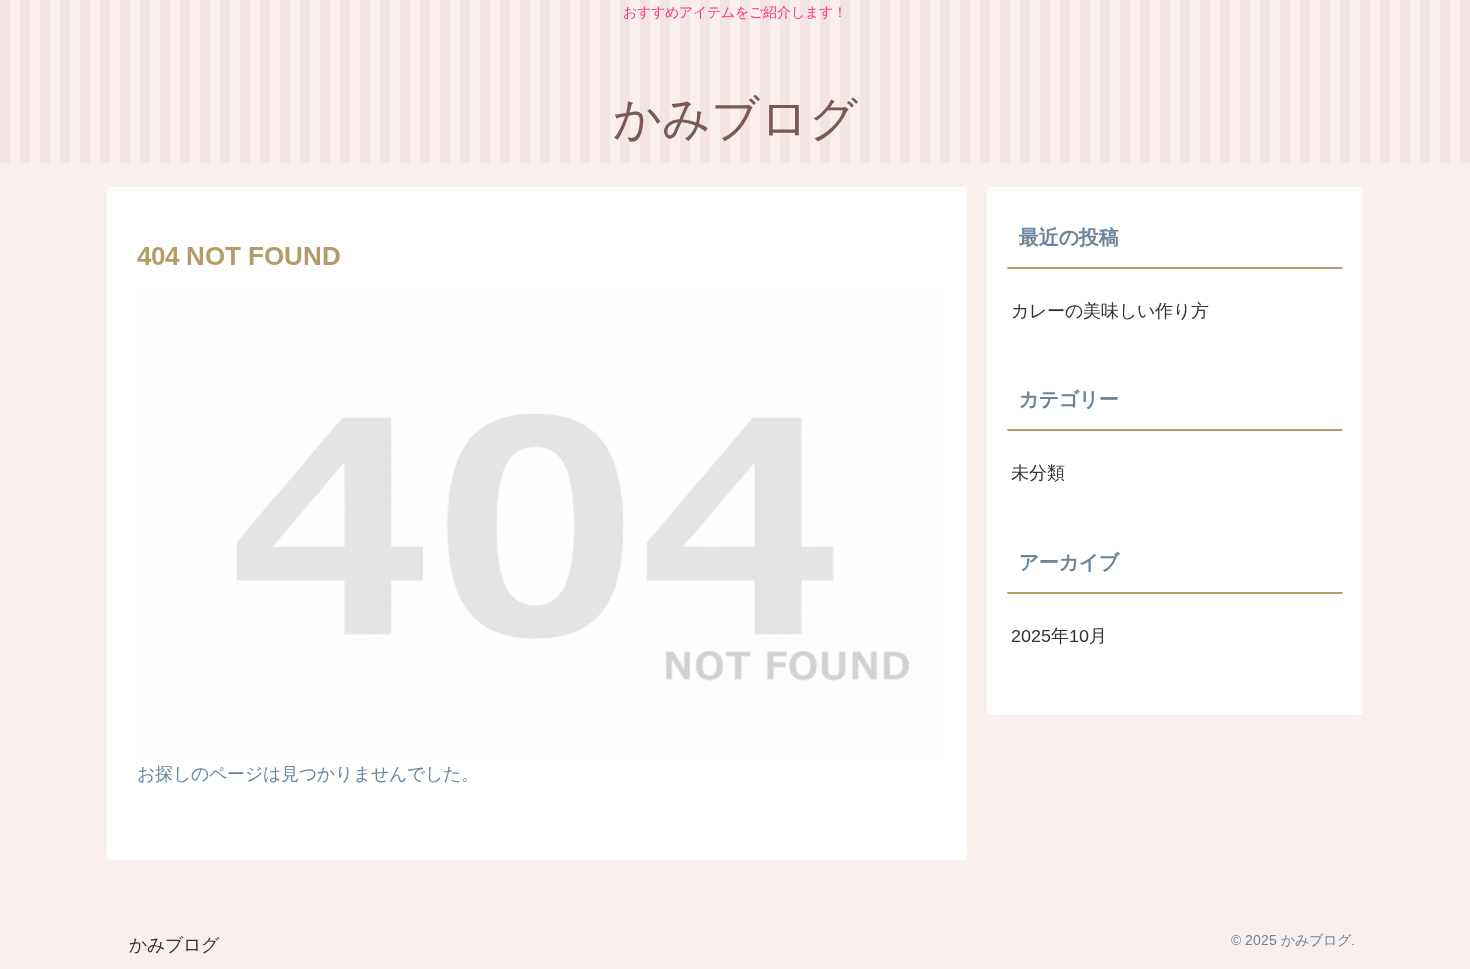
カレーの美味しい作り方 (1110, 311)
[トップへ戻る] (1440, 939)
